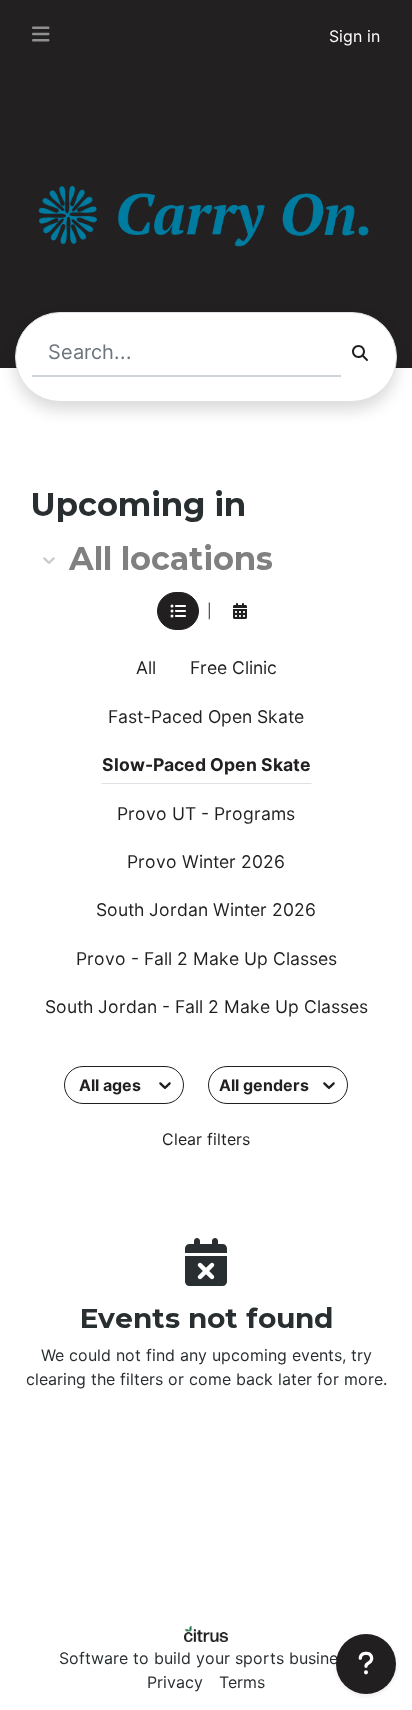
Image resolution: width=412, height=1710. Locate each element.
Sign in (354, 36)
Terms (242, 1682)
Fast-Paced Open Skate (206, 716)
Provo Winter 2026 (206, 861)
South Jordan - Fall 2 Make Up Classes (206, 1006)
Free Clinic (233, 667)
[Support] (366, 1664)
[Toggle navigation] (41, 34)
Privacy (175, 1682)
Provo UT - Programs (206, 813)
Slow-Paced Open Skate (206, 764)
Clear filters (206, 1139)
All (146, 667)
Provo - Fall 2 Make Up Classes (206, 958)
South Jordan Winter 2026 (206, 909)
